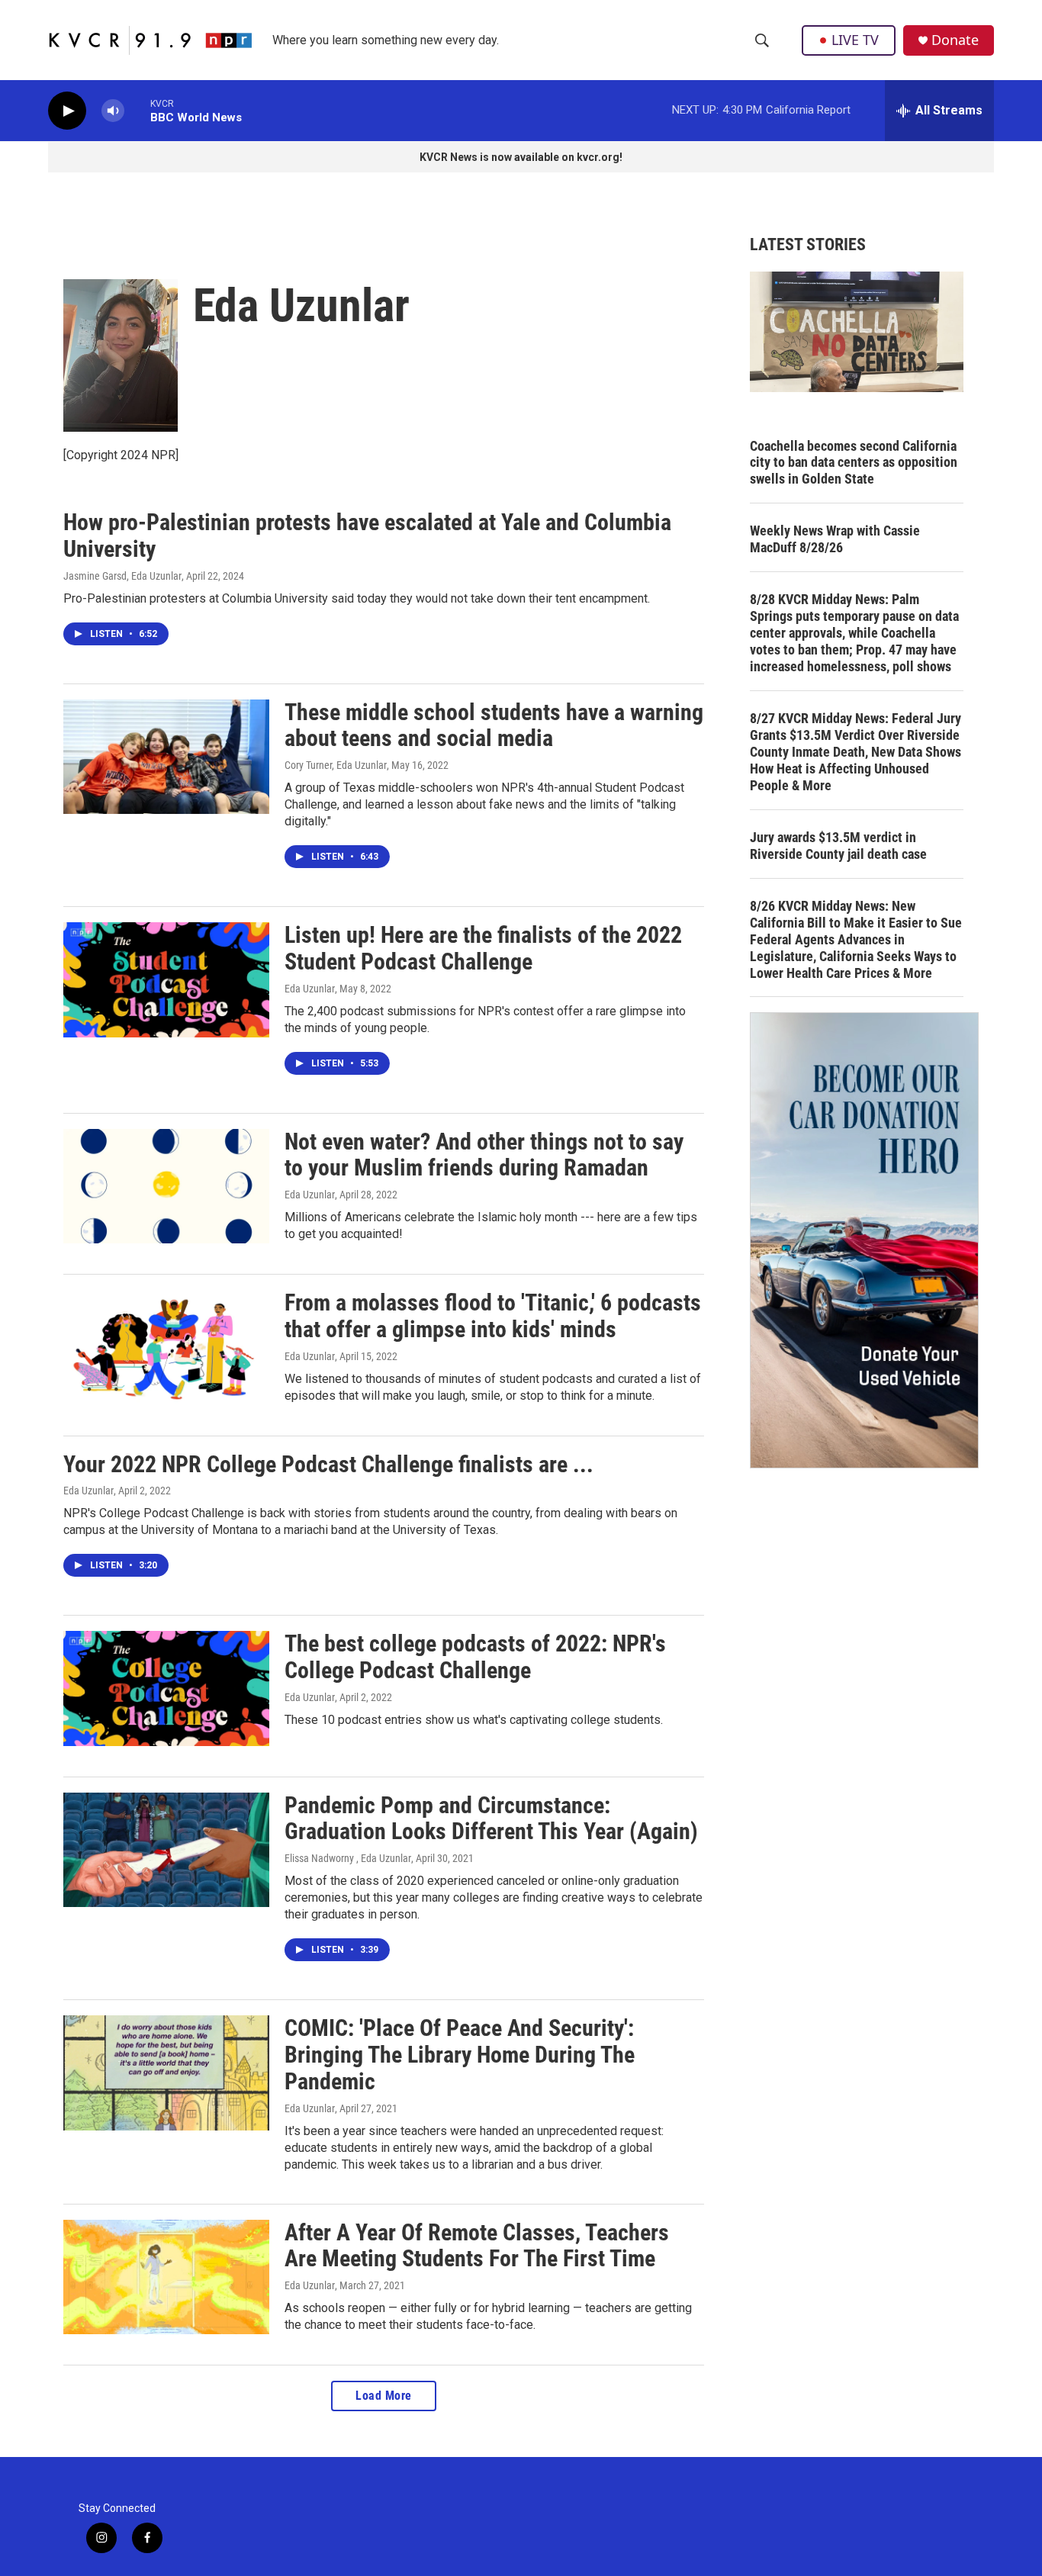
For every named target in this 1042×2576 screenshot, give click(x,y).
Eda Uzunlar (310, 989)
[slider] (137, 110)
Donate (955, 40)
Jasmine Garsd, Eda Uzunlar (122, 576)
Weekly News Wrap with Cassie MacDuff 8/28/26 (835, 539)
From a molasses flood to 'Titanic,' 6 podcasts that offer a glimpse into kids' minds (493, 1316)
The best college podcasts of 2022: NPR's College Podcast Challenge (475, 1657)
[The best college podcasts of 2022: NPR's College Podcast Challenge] (166, 1688)
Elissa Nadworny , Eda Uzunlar (348, 1858)
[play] (67, 111)
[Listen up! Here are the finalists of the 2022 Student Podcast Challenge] (166, 979)
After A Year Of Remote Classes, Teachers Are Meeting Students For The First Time (477, 2246)
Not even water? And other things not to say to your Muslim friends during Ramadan (484, 1155)
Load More (384, 2396)
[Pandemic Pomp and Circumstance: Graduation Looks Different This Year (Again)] (166, 1850)
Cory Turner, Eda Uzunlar (336, 765)
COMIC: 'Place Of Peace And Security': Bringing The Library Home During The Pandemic (460, 2055)
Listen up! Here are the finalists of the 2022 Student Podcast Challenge (483, 948)
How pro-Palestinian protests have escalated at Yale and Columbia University (367, 535)
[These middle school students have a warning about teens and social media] (166, 757)
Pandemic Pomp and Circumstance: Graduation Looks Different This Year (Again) (491, 1819)
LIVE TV (855, 40)
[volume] (113, 111)
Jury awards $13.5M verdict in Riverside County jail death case (838, 846)
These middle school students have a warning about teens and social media (494, 725)
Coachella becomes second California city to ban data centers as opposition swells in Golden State (854, 463)
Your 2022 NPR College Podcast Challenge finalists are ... (328, 1464)
